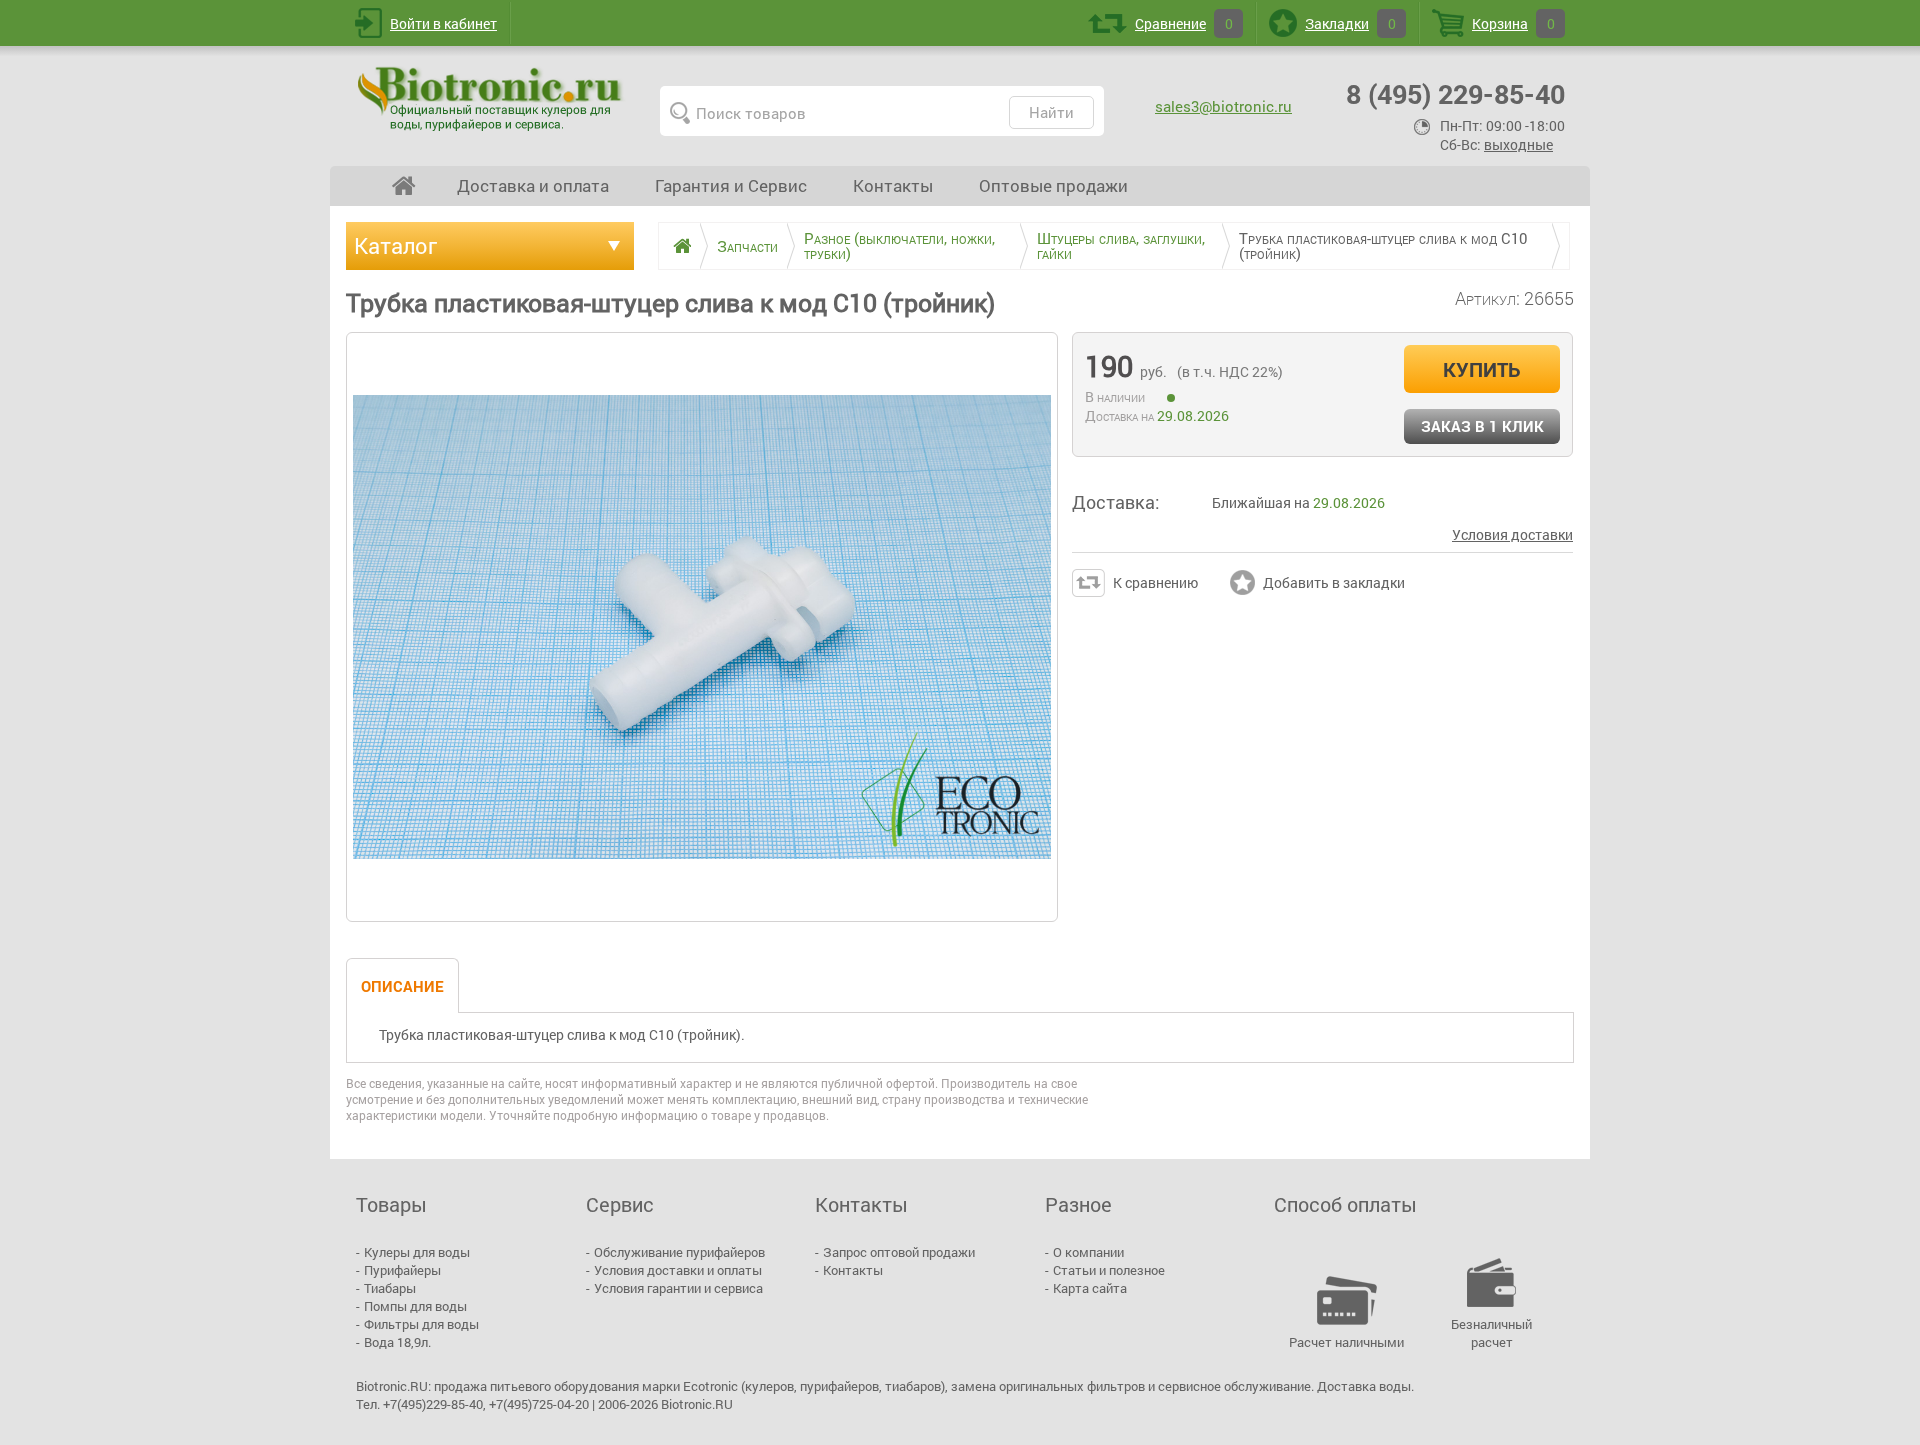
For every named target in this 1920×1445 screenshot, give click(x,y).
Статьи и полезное (1109, 1270)
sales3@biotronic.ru (1223, 106)
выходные (1518, 144)
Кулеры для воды (417, 1252)
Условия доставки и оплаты (678, 1270)
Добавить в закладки (1334, 582)
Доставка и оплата (533, 185)
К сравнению (1155, 582)
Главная (404, 186)
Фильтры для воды (421, 1324)
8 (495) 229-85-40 (1455, 93)
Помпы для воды (415, 1306)
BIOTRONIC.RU (492, 98)
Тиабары (390, 1288)
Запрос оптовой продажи (899, 1252)
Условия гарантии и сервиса (678, 1288)
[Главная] (675, 246)
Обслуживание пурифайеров (679, 1252)
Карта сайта (1090, 1288)
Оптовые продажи (1053, 185)
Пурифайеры (402, 1270)
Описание (402, 986)
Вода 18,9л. (397, 1342)
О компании (1088, 1252)
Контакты (893, 185)
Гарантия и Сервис (731, 185)
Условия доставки (1512, 534)
